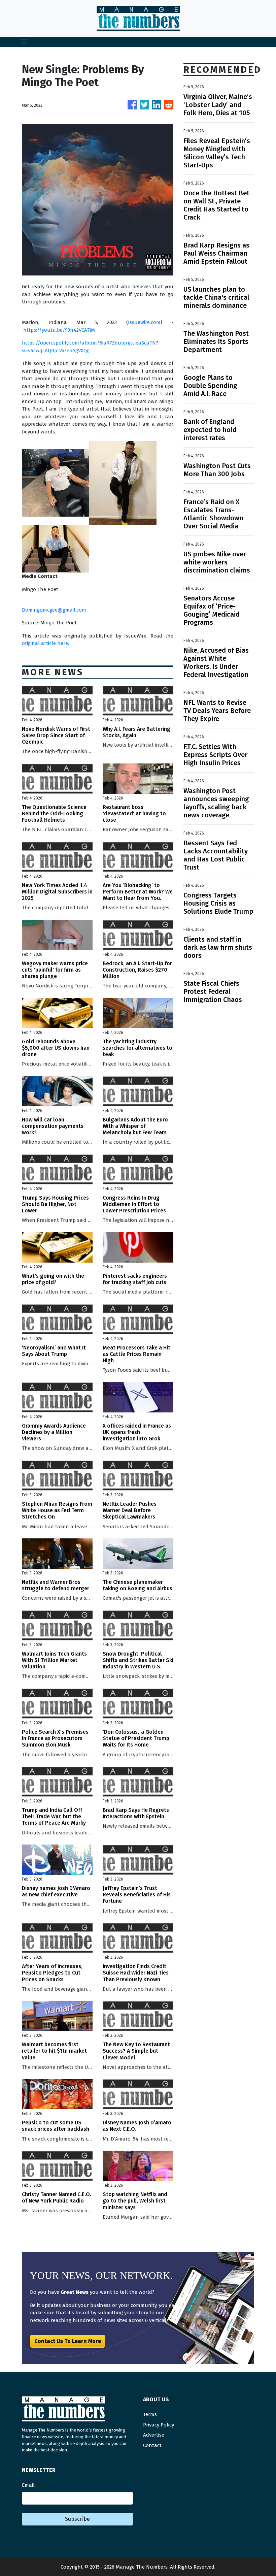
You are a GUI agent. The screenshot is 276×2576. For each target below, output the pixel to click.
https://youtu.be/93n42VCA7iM (59, 330)
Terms (150, 2414)
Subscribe (77, 2519)
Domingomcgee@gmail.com (54, 610)
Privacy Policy (159, 2425)
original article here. (45, 643)
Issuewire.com (144, 322)
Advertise (154, 2435)
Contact (152, 2445)
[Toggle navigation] (24, 42)
